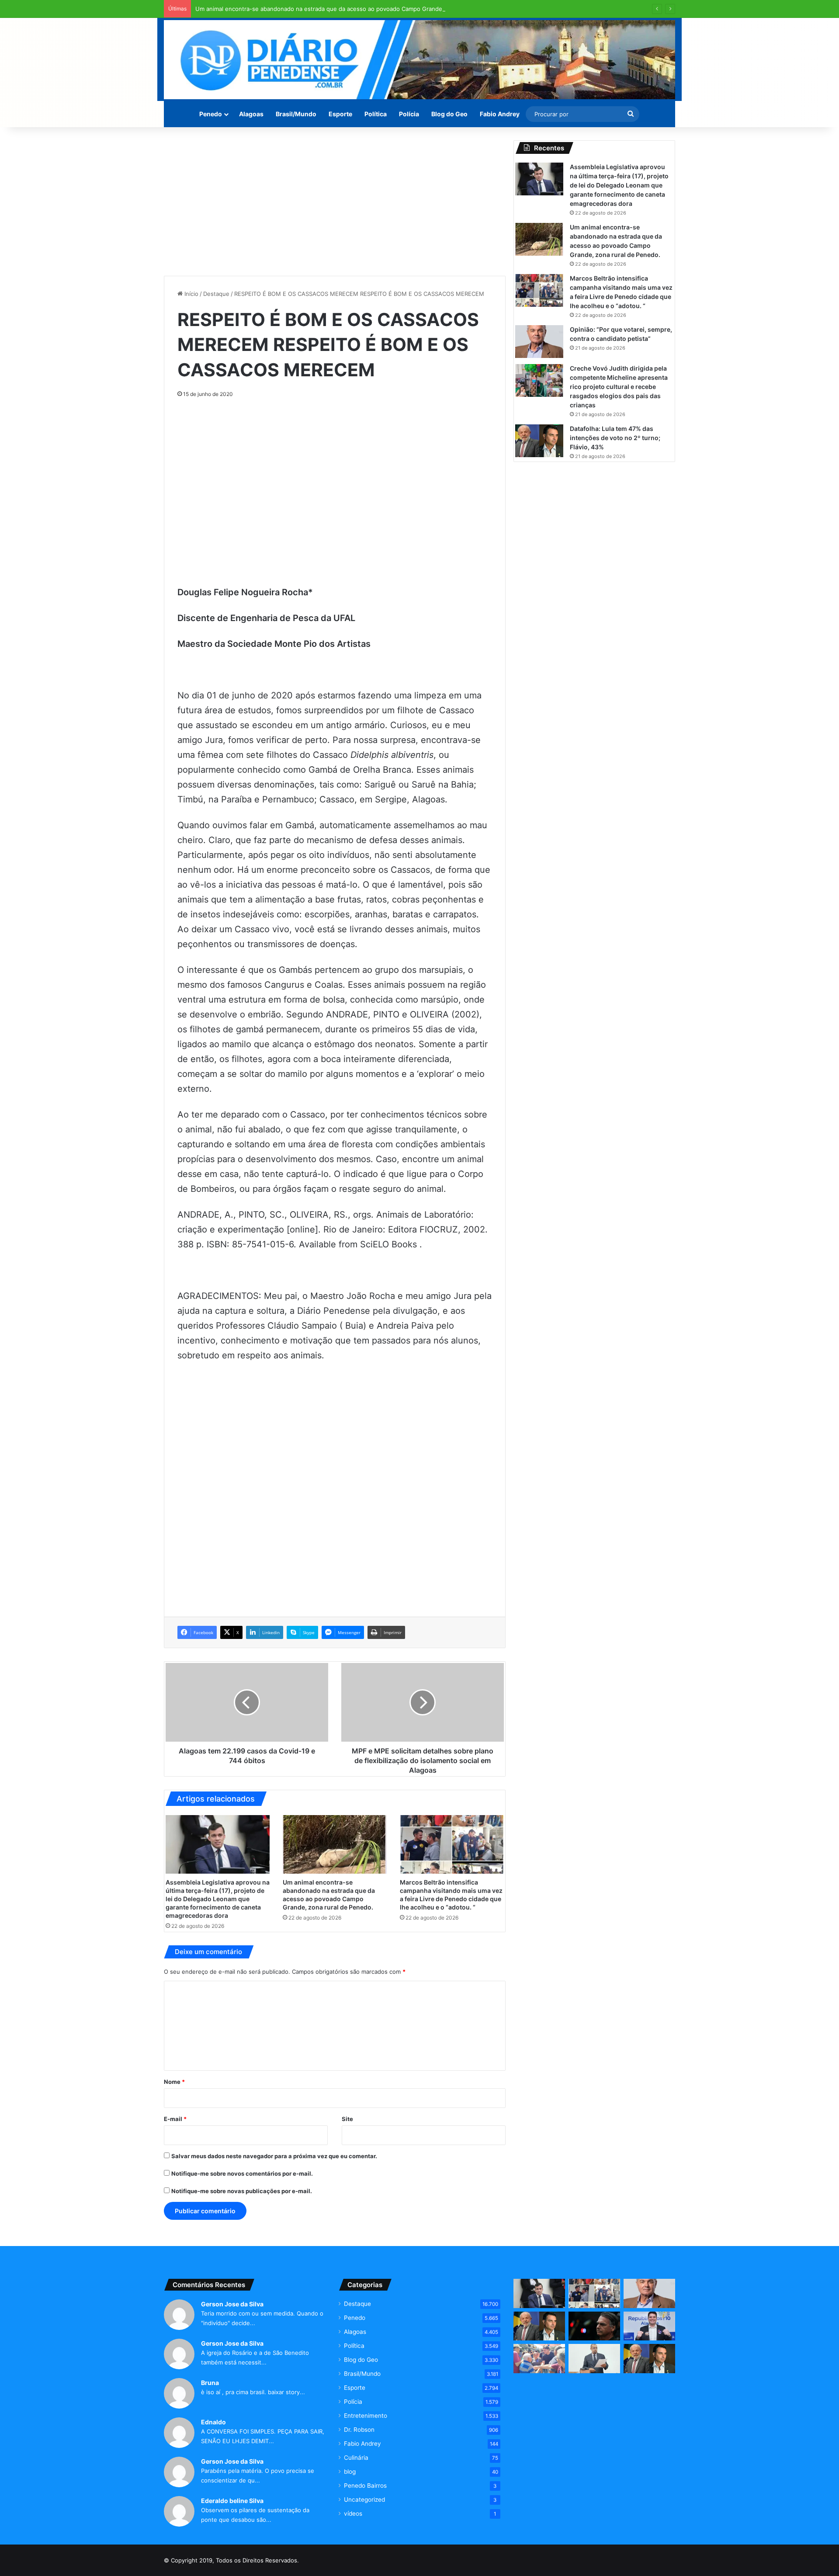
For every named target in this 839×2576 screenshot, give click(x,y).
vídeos (353, 2514)
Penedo (211, 114)
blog (350, 2472)
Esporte (340, 114)
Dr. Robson (359, 2430)
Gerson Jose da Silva (232, 2304)
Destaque (216, 294)
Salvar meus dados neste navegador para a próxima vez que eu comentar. (274, 2156)
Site (347, 2119)
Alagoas (251, 114)
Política (376, 114)
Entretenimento (366, 2416)
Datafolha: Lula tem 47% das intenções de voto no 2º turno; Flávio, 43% (615, 438)
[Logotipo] (419, 60)
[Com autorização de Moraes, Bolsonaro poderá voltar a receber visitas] (594, 2326)
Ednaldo (213, 2422)
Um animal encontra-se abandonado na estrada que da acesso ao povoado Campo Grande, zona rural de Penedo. (351, 9)
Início (191, 294)
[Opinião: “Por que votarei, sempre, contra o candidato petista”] (539, 342)
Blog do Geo (449, 114)
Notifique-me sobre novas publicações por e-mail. (242, 2191)
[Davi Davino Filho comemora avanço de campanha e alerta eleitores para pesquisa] (649, 2326)
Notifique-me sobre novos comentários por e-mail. (242, 2173)
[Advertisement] (335, 201)
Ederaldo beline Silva (232, 2501)
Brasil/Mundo (296, 114)
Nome (174, 2082)
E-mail (175, 2119)
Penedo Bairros (365, 2486)
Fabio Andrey (500, 114)
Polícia (409, 114)
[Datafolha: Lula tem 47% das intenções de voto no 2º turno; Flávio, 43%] (539, 441)
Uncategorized (364, 2500)
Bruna (210, 2383)
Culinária (356, 2458)
